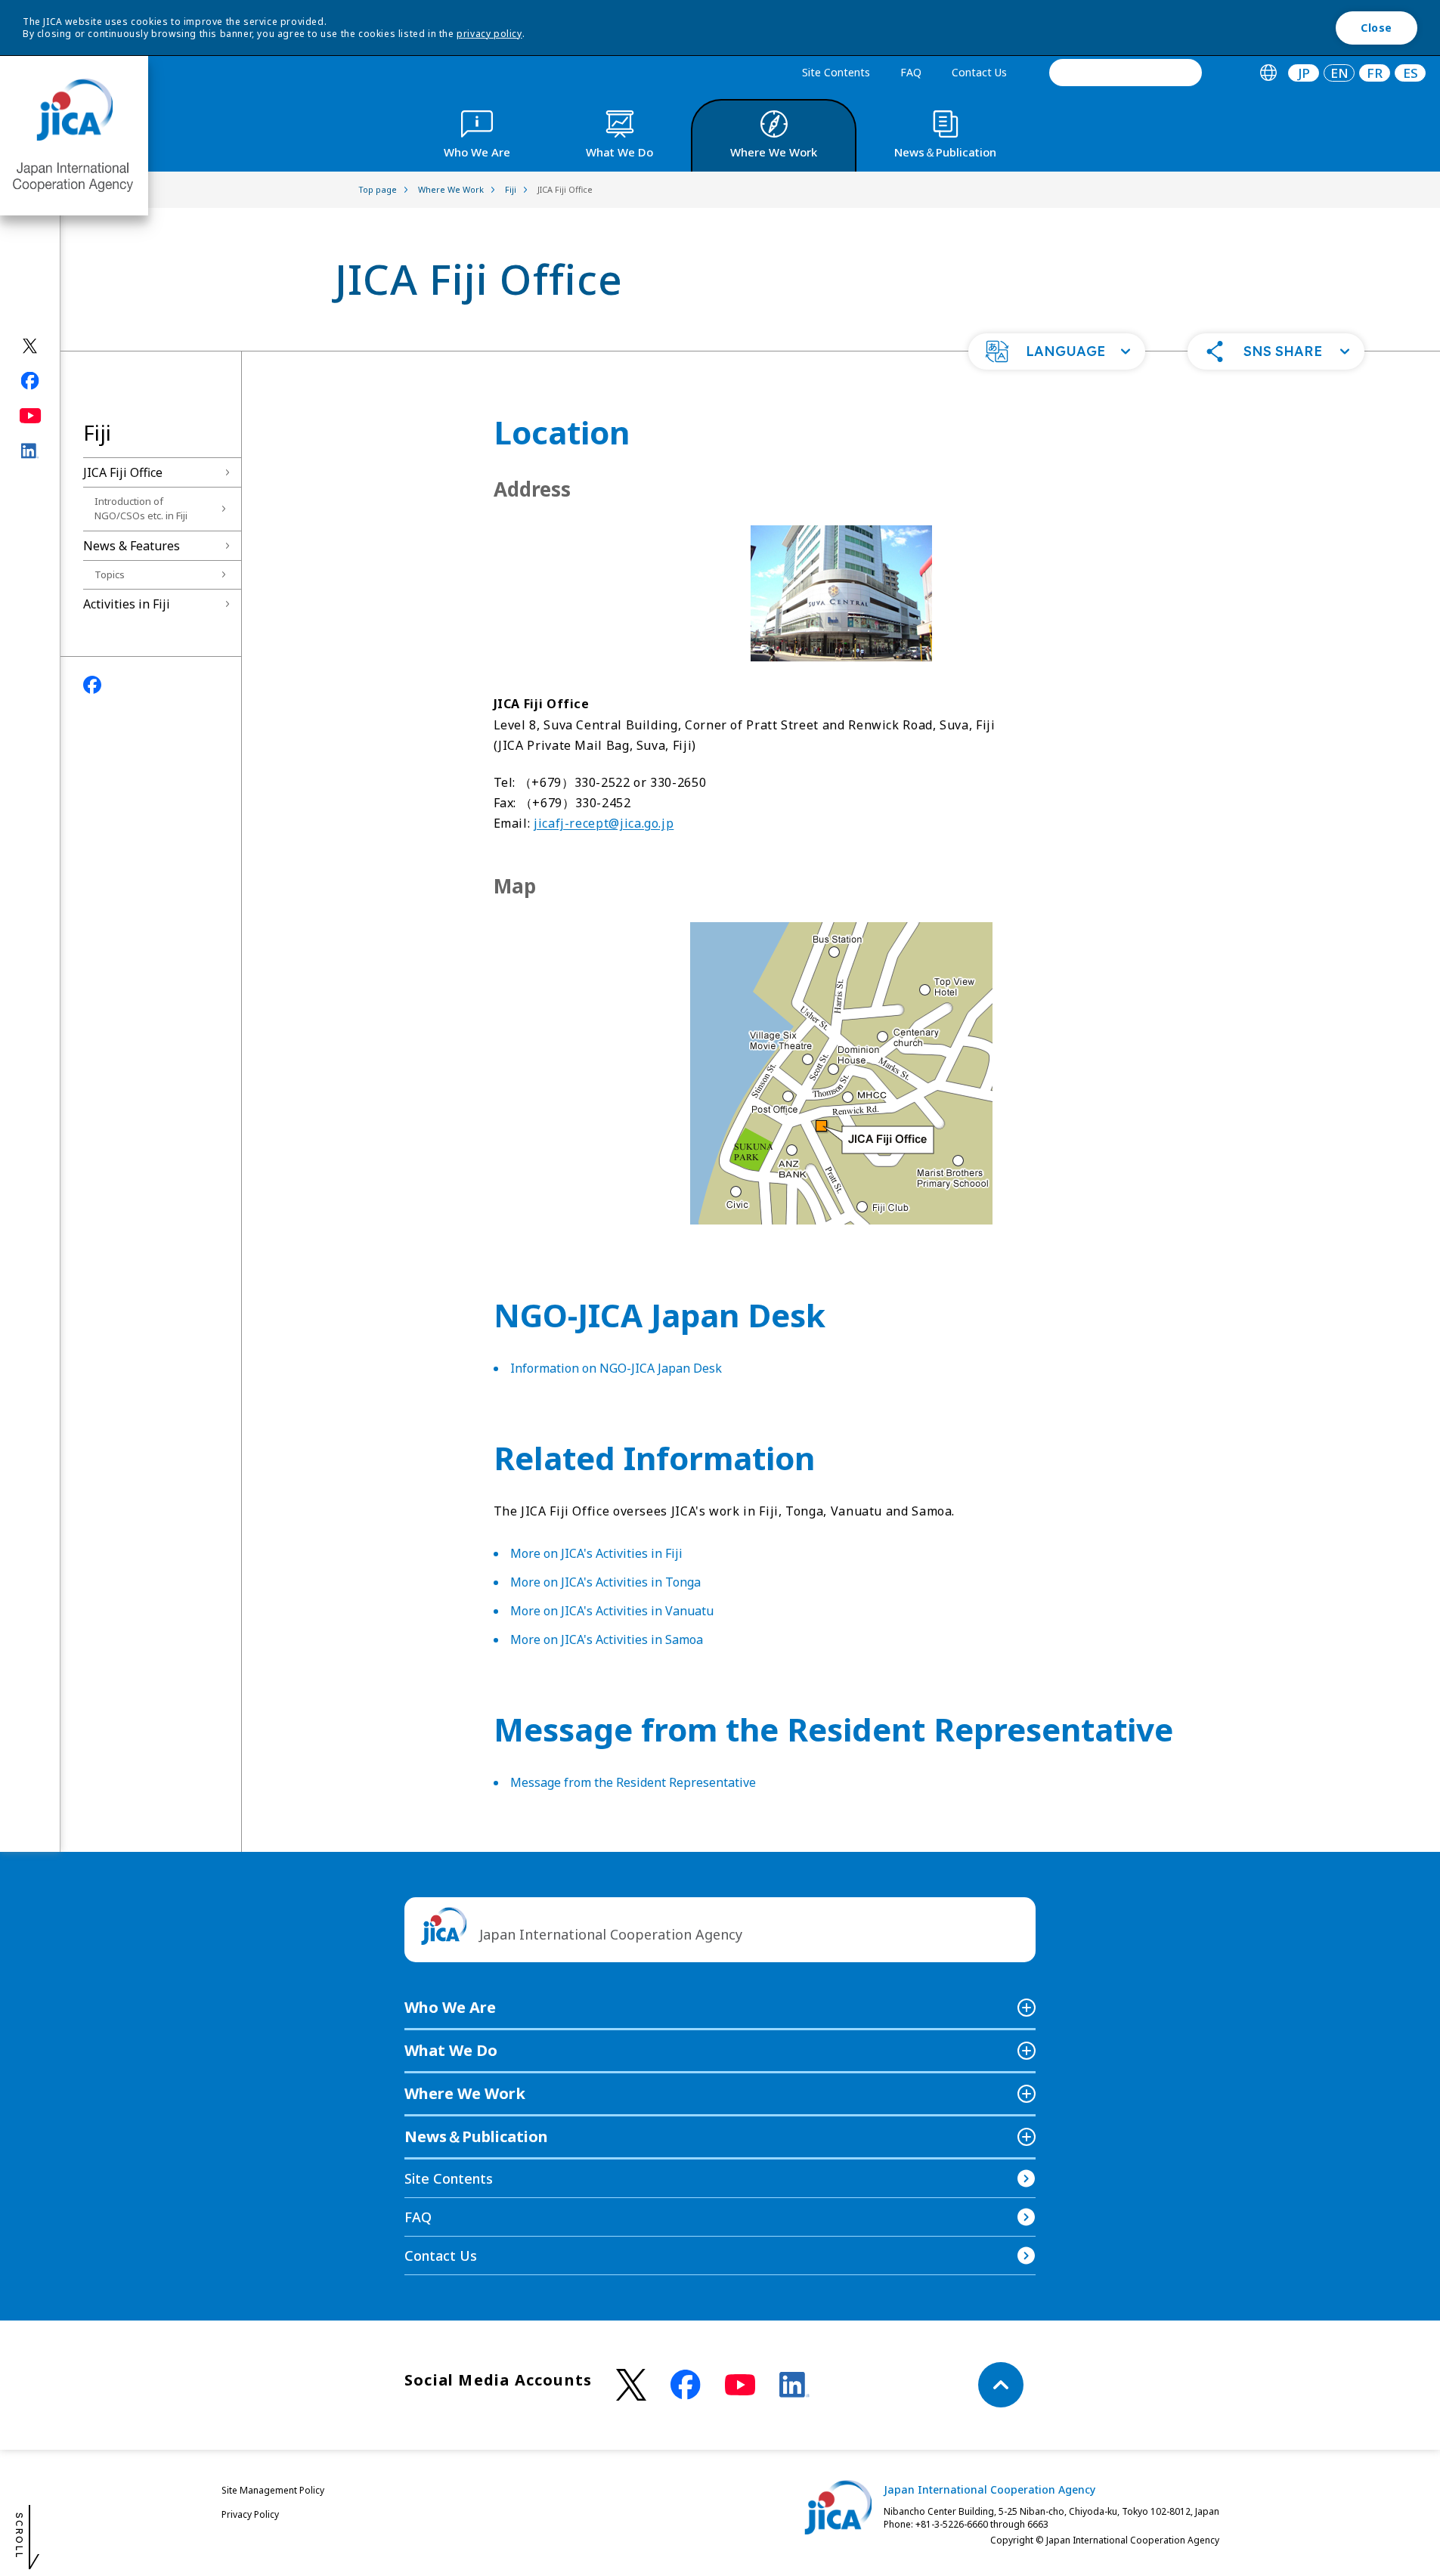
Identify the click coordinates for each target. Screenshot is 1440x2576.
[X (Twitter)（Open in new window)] (31, 346)
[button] (1057, 351)
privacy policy (489, 34)
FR (1375, 73)
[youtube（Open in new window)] (31, 416)
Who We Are (450, 2007)
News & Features (132, 546)
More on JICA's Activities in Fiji (596, 1553)
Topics (110, 574)
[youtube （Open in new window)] (740, 2385)
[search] (1126, 73)
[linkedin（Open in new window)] (31, 451)
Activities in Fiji (127, 604)
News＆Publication (476, 2136)
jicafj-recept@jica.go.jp (604, 823)
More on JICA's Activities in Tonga (605, 1582)
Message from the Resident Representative (633, 1782)
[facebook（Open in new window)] (31, 381)
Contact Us (979, 72)
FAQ (911, 72)
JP (1304, 73)
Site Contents (836, 72)
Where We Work (465, 2093)
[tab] (1268, 73)
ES (1411, 73)
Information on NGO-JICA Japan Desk (616, 1368)
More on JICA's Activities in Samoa (607, 1639)
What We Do (451, 2050)
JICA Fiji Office (123, 472)
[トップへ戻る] (1001, 2385)
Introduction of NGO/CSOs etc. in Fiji (141, 509)
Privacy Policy (250, 2514)
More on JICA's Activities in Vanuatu (612, 1611)
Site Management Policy (273, 2490)
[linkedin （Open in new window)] (794, 2385)
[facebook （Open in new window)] (686, 2385)
